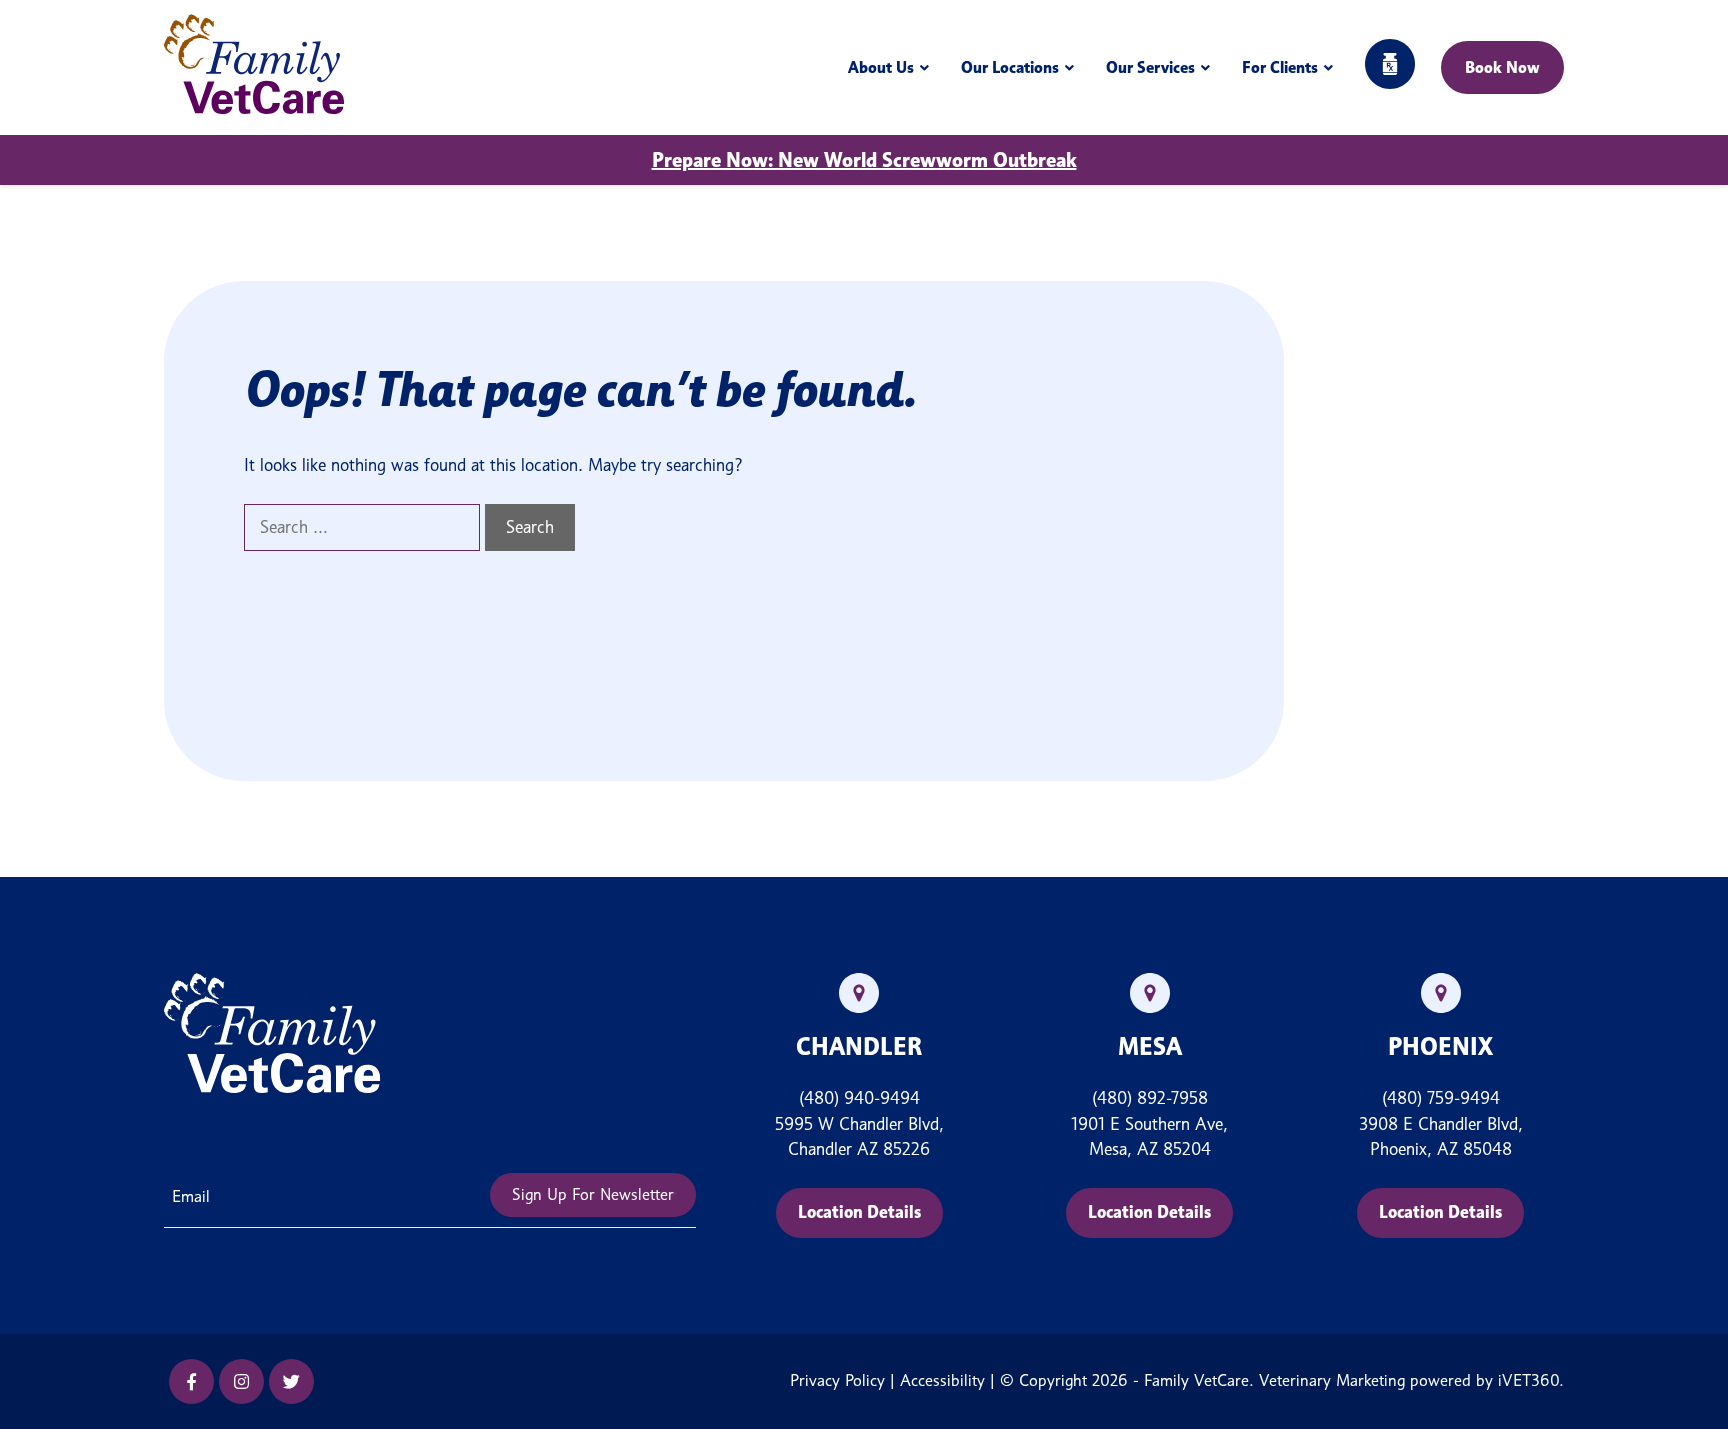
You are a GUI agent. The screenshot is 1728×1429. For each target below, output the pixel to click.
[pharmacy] (1390, 67)
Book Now (1502, 67)
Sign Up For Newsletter (593, 1194)
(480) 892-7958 (1150, 1098)
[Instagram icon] (241, 1381)
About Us (881, 67)
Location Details (859, 1212)
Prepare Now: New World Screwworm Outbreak (864, 160)
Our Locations (1010, 67)
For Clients (1280, 67)
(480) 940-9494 (859, 1098)
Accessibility (942, 1380)
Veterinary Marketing (1332, 1380)
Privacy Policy (837, 1380)
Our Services (1150, 67)
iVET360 (1528, 1380)
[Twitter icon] (291, 1381)
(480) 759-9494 (1441, 1098)
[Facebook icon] (191, 1381)
